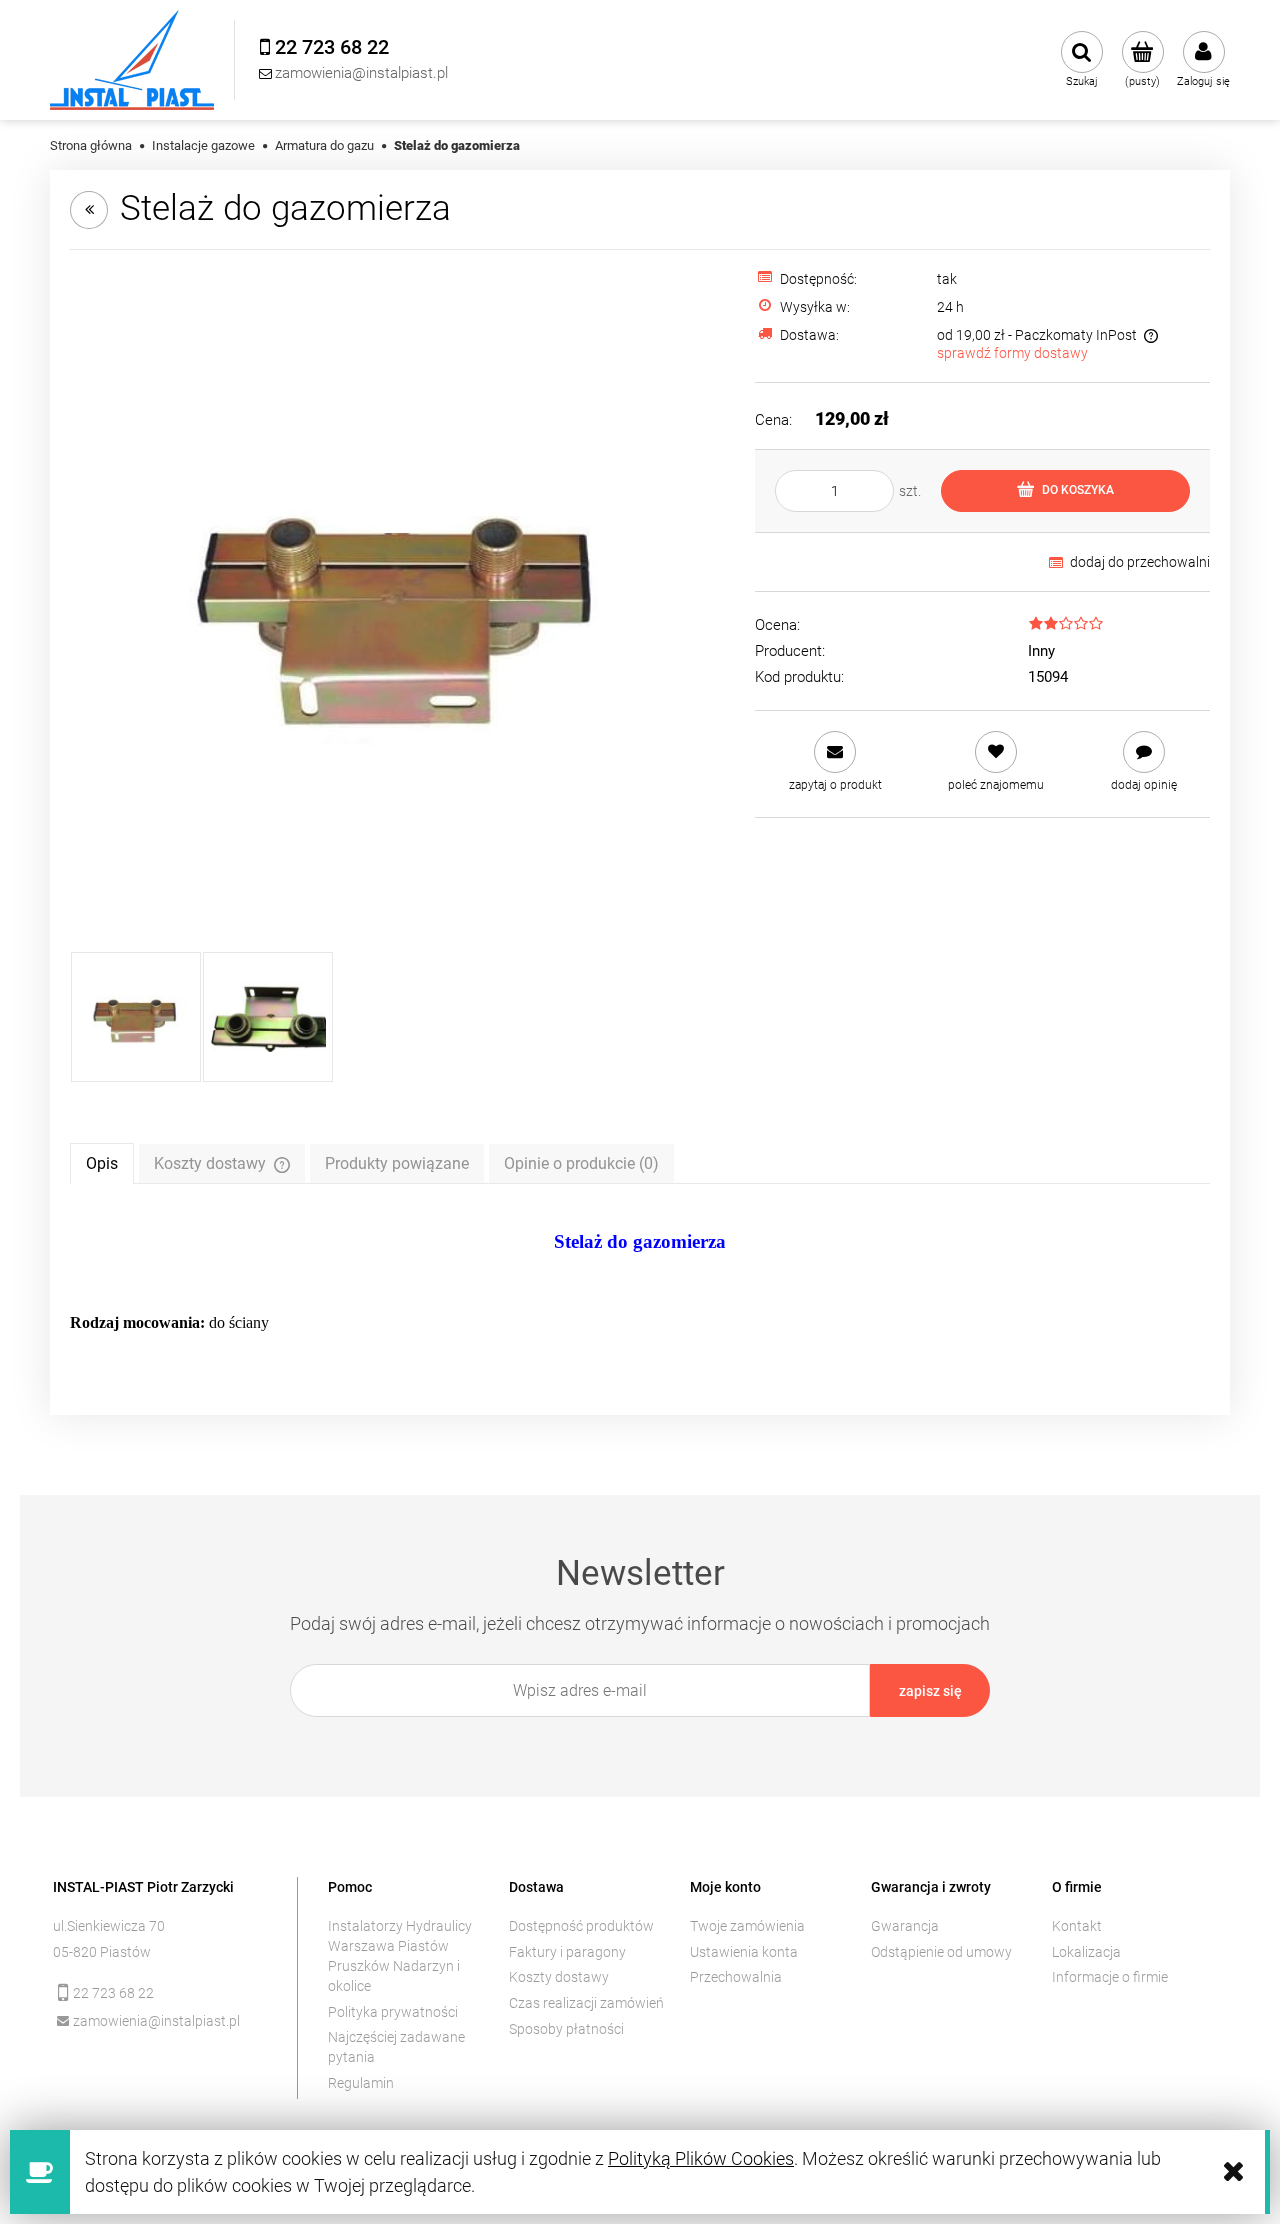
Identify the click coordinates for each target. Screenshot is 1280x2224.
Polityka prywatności (393, 2012)
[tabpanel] (640, 1282)
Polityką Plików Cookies (701, 2158)
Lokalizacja (1086, 1952)
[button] (835, 761)
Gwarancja (905, 1926)
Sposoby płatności (566, 2029)
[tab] (102, 1163)
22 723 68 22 (113, 1993)
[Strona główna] (132, 60)
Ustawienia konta (744, 1952)
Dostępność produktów (581, 1926)
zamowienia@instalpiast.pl (156, 2021)
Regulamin (361, 2083)
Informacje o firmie (1110, 1977)
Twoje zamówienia (747, 1926)
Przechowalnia (736, 1977)
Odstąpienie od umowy (941, 1952)
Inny (1041, 651)
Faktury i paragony (567, 1952)
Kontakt (1077, 1926)
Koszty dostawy (559, 1977)
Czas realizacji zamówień (586, 2003)
